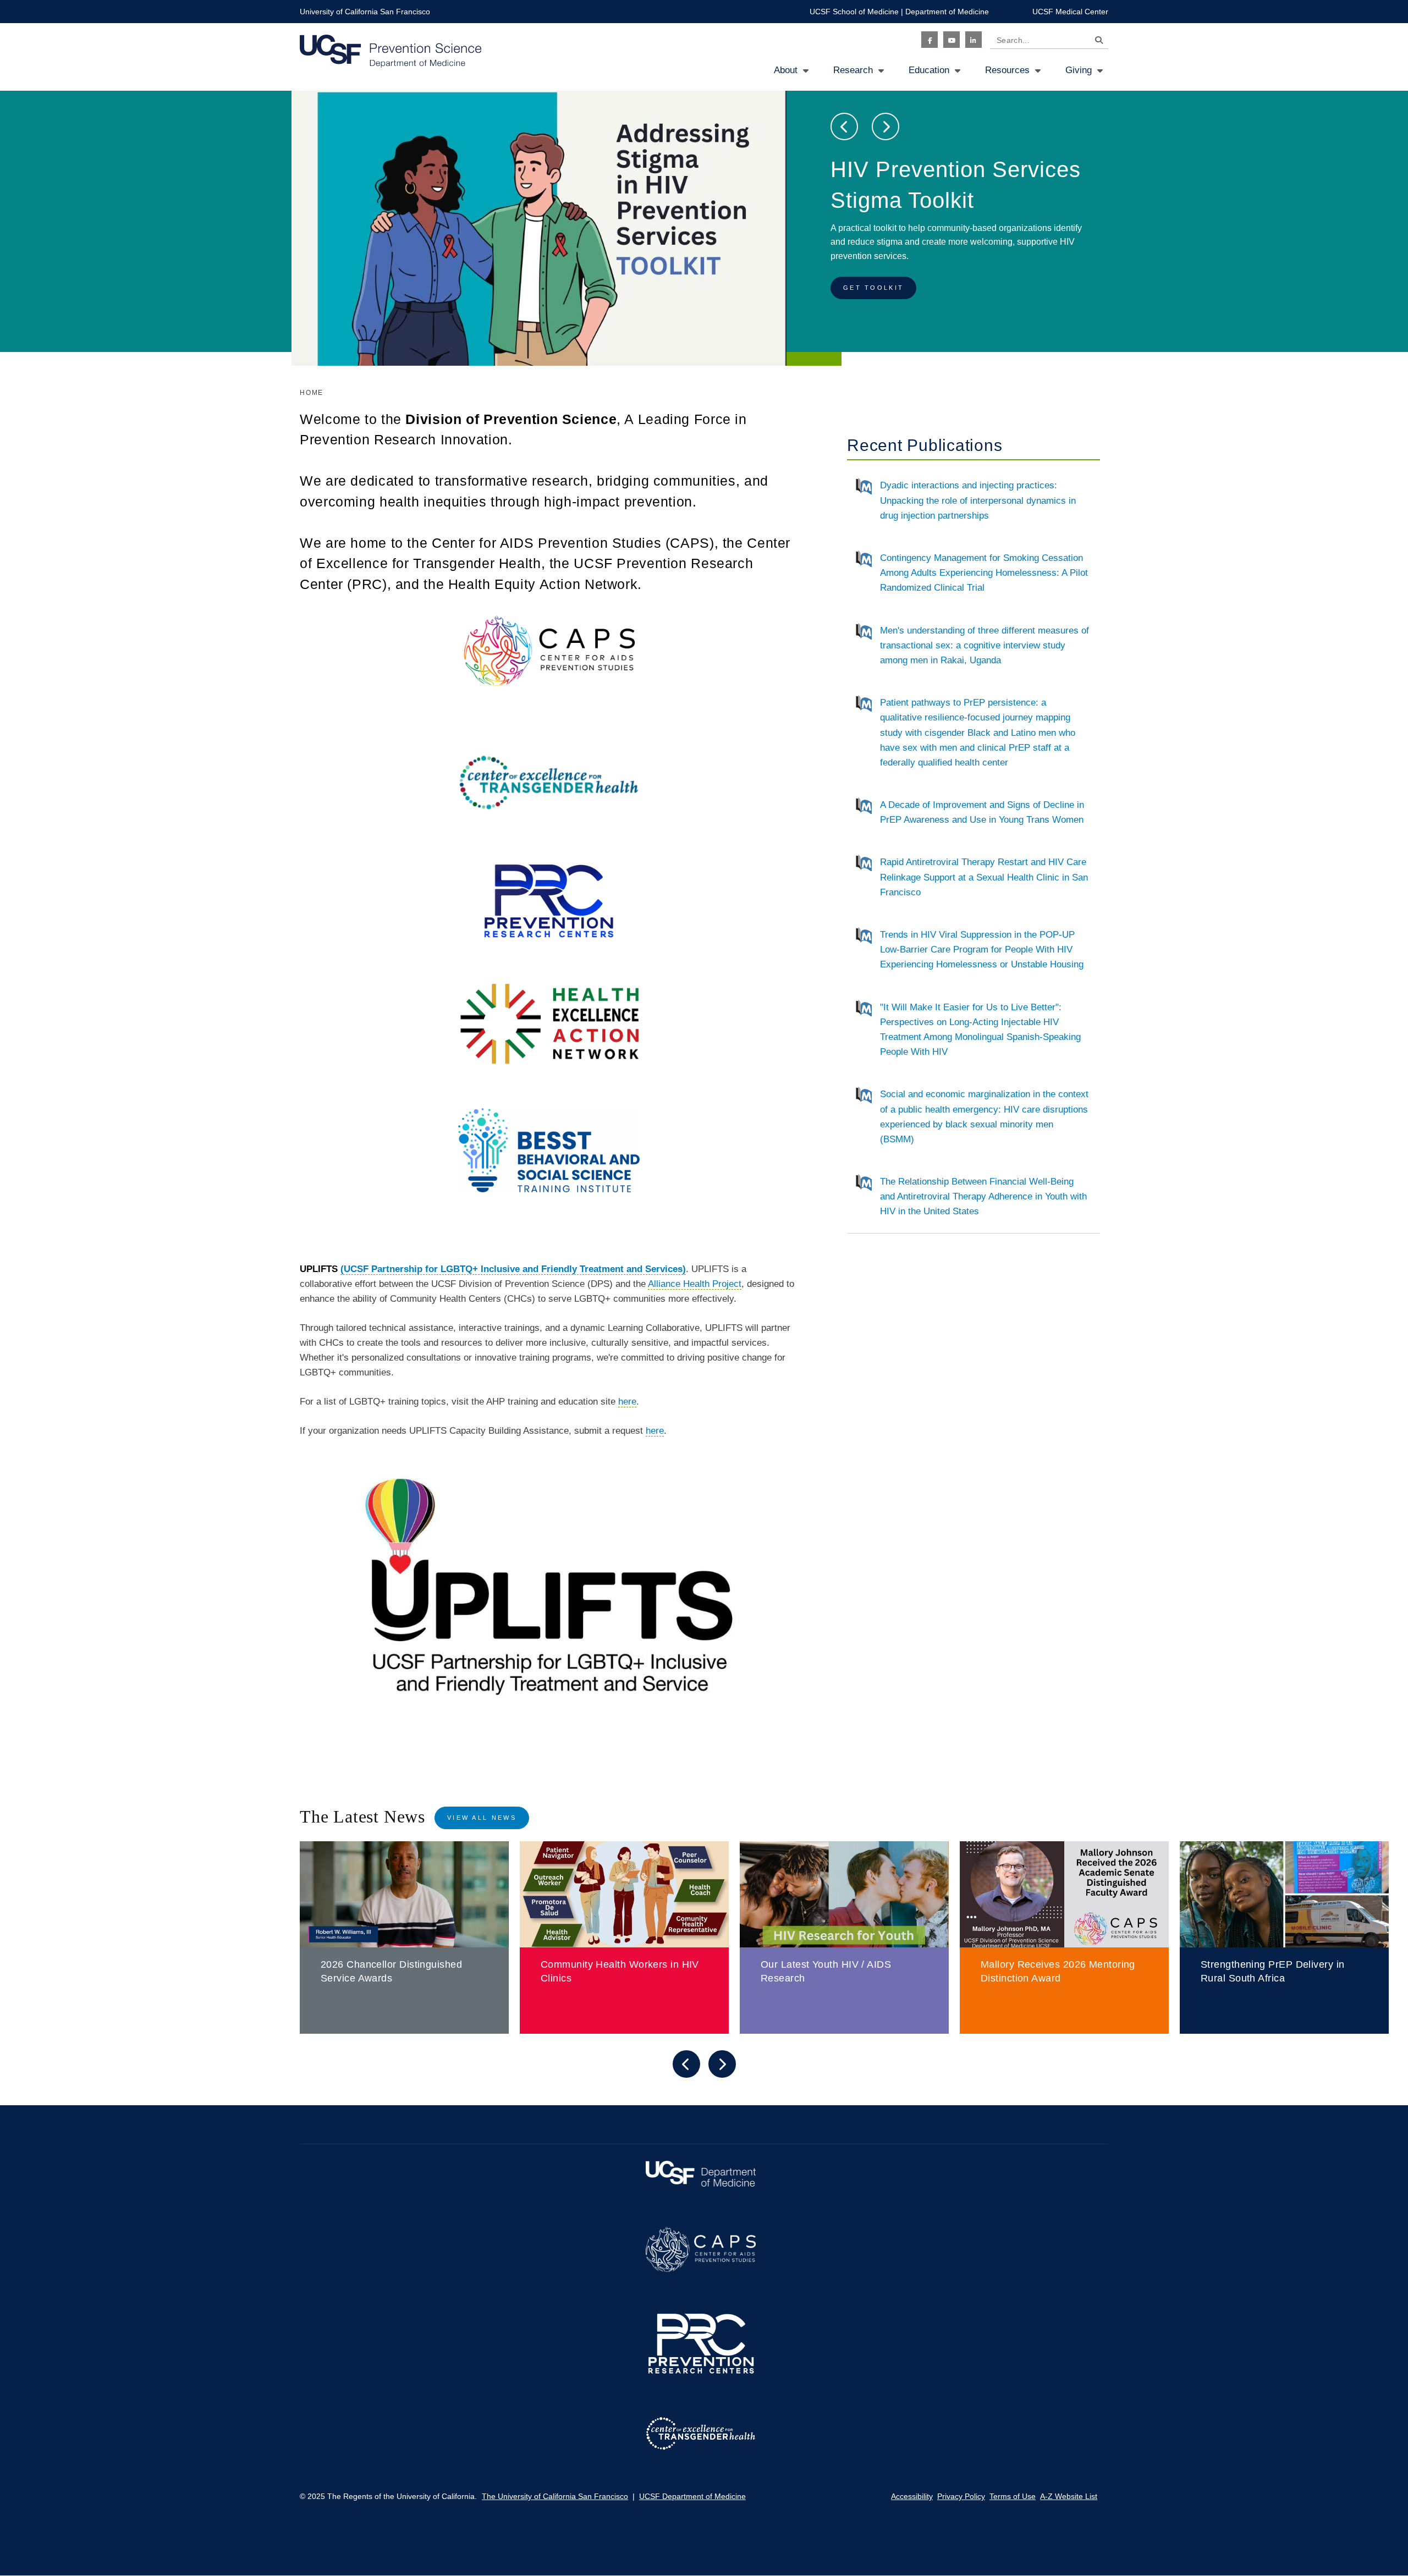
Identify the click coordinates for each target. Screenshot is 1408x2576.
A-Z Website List (1069, 2496)
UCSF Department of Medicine (692, 2496)
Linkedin (974, 40)
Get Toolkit (873, 288)
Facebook (930, 40)
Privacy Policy (961, 2496)
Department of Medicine (947, 12)
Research (853, 70)
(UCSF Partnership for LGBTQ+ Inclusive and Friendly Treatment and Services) (513, 1269)
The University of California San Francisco (555, 2496)
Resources (1007, 70)
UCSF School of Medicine (854, 12)
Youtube (952, 40)
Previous (844, 126)
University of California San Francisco (365, 12)
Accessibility (912, 2496)
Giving (1079, 70)
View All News (482, 1818)
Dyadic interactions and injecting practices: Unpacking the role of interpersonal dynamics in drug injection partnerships (978, 500)
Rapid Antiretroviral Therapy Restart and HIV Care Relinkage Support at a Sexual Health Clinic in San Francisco (984, 877)
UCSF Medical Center (1070, 12)
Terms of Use (1013, 2496)
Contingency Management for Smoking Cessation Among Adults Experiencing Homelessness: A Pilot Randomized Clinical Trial (984, 573)
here (627, 1402)
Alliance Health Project (695, 1284)
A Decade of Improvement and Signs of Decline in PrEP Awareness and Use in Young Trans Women (982, 812)
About (786, 70)
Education (929, 70)
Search (1096, 42)
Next (886, 126)
